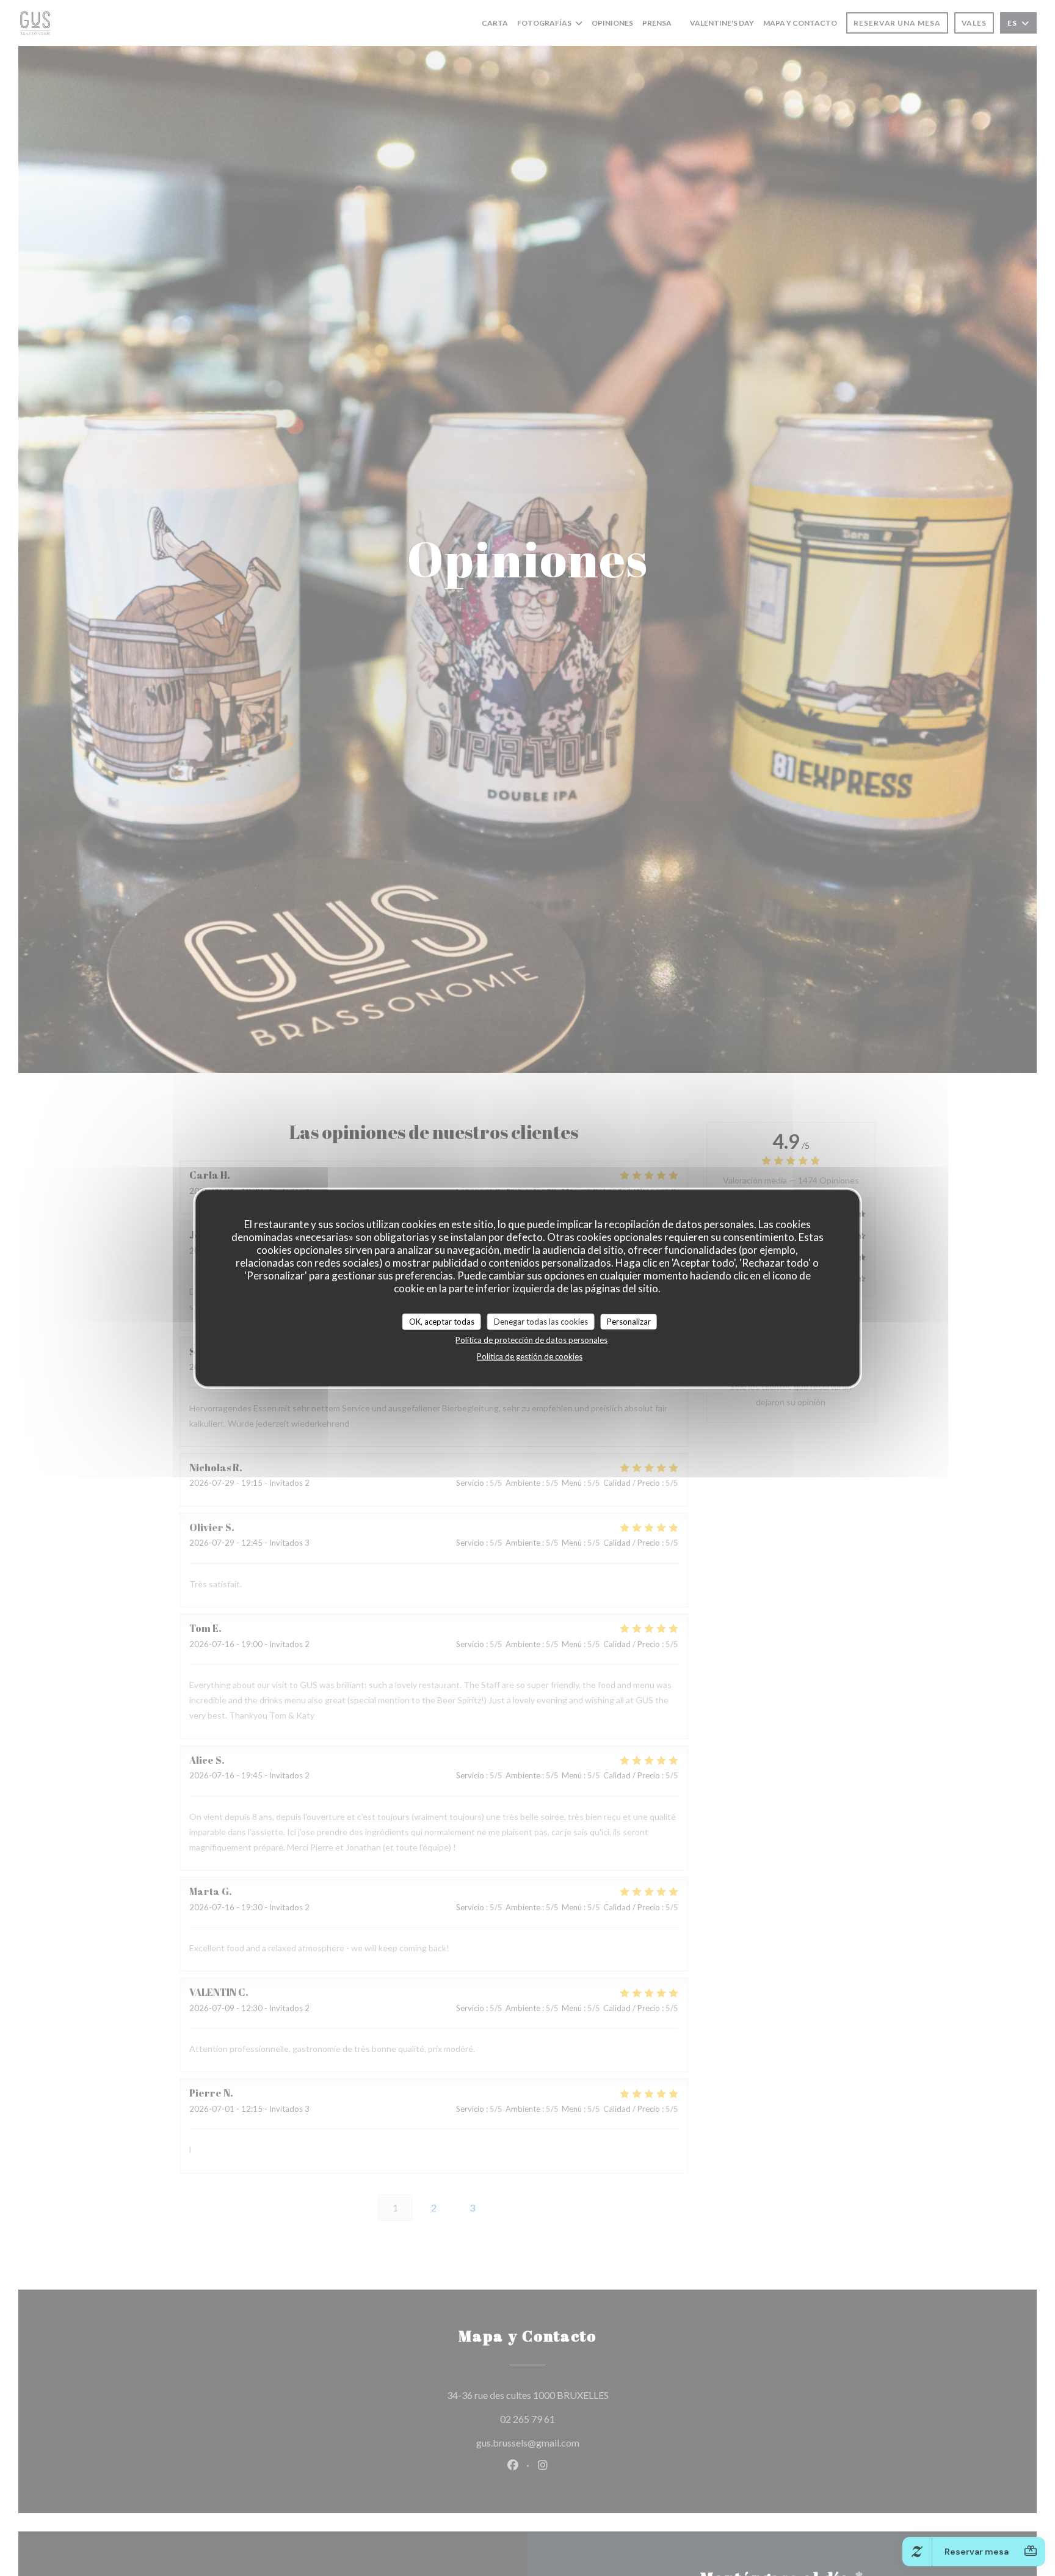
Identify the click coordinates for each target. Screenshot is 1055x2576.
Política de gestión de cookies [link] (530, 1356)
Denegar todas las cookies (541, 1322)
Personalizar (629, 1322)
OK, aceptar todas (442, 1322)
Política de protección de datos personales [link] (531, 1340)
